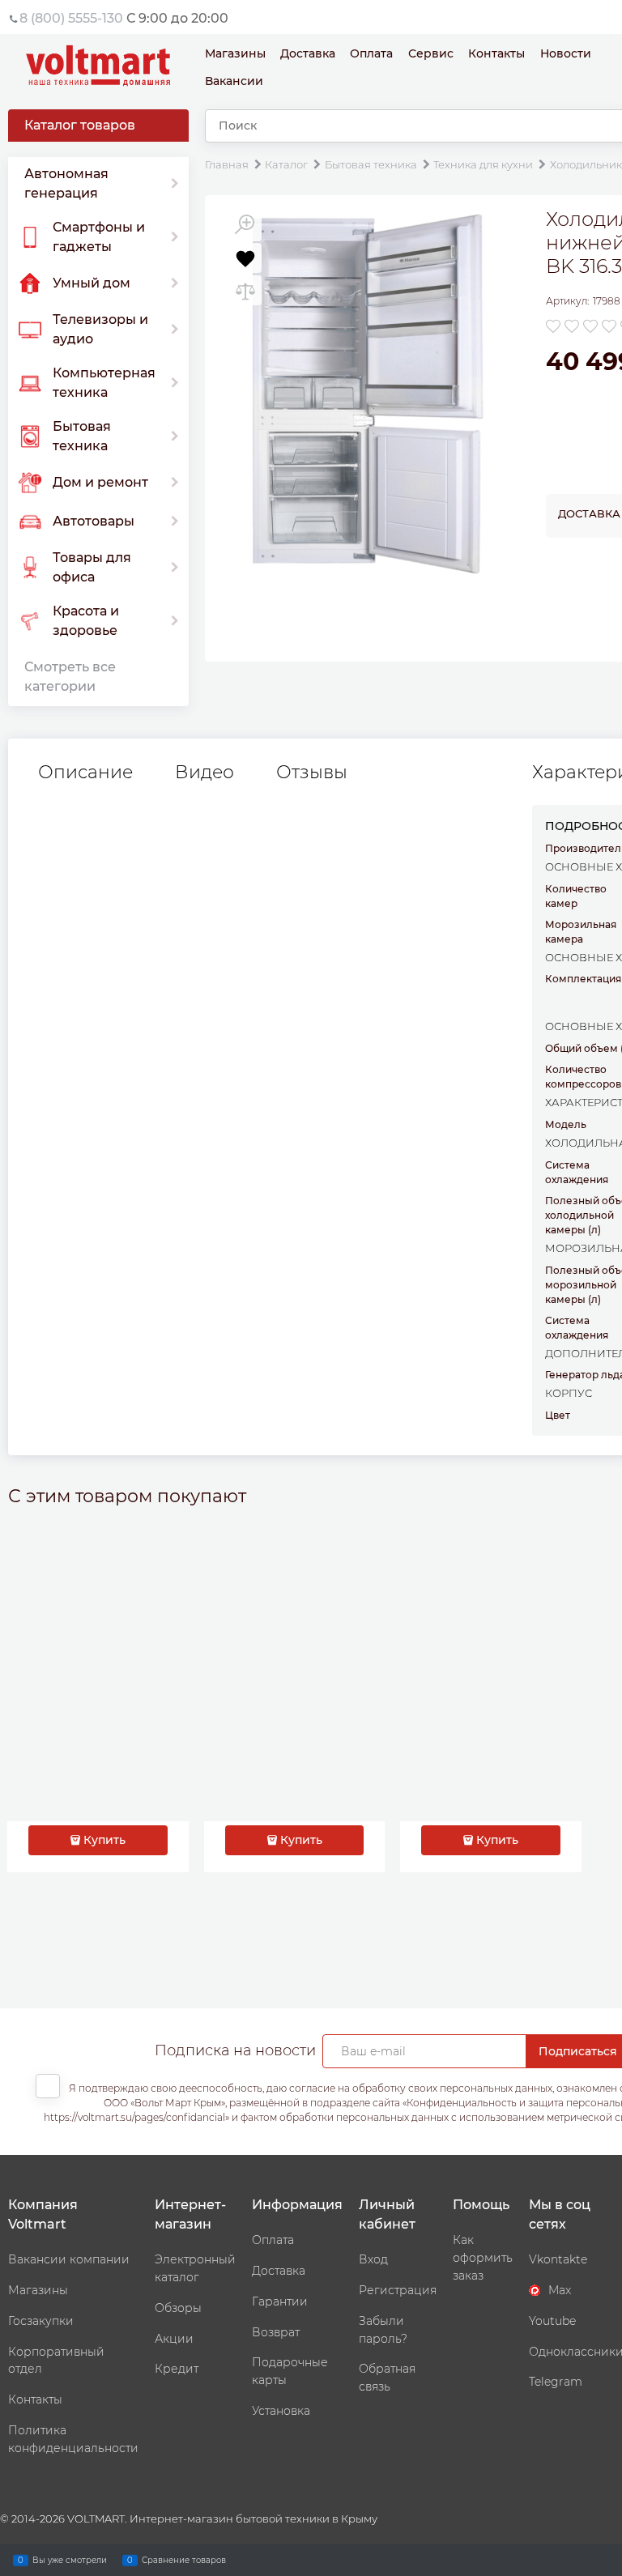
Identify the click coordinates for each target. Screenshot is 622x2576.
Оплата (371, 53)
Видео (204, 773)
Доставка (308, 53)
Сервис (431, 53)
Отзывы (312, 773)
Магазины (235, 53)
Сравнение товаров (184, 2559)
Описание (85, 773)
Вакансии (234, 81)
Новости (566, 53)
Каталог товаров (80, 125)
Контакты (496, 53)
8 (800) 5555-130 (71, 18)
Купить (104, 1840)
